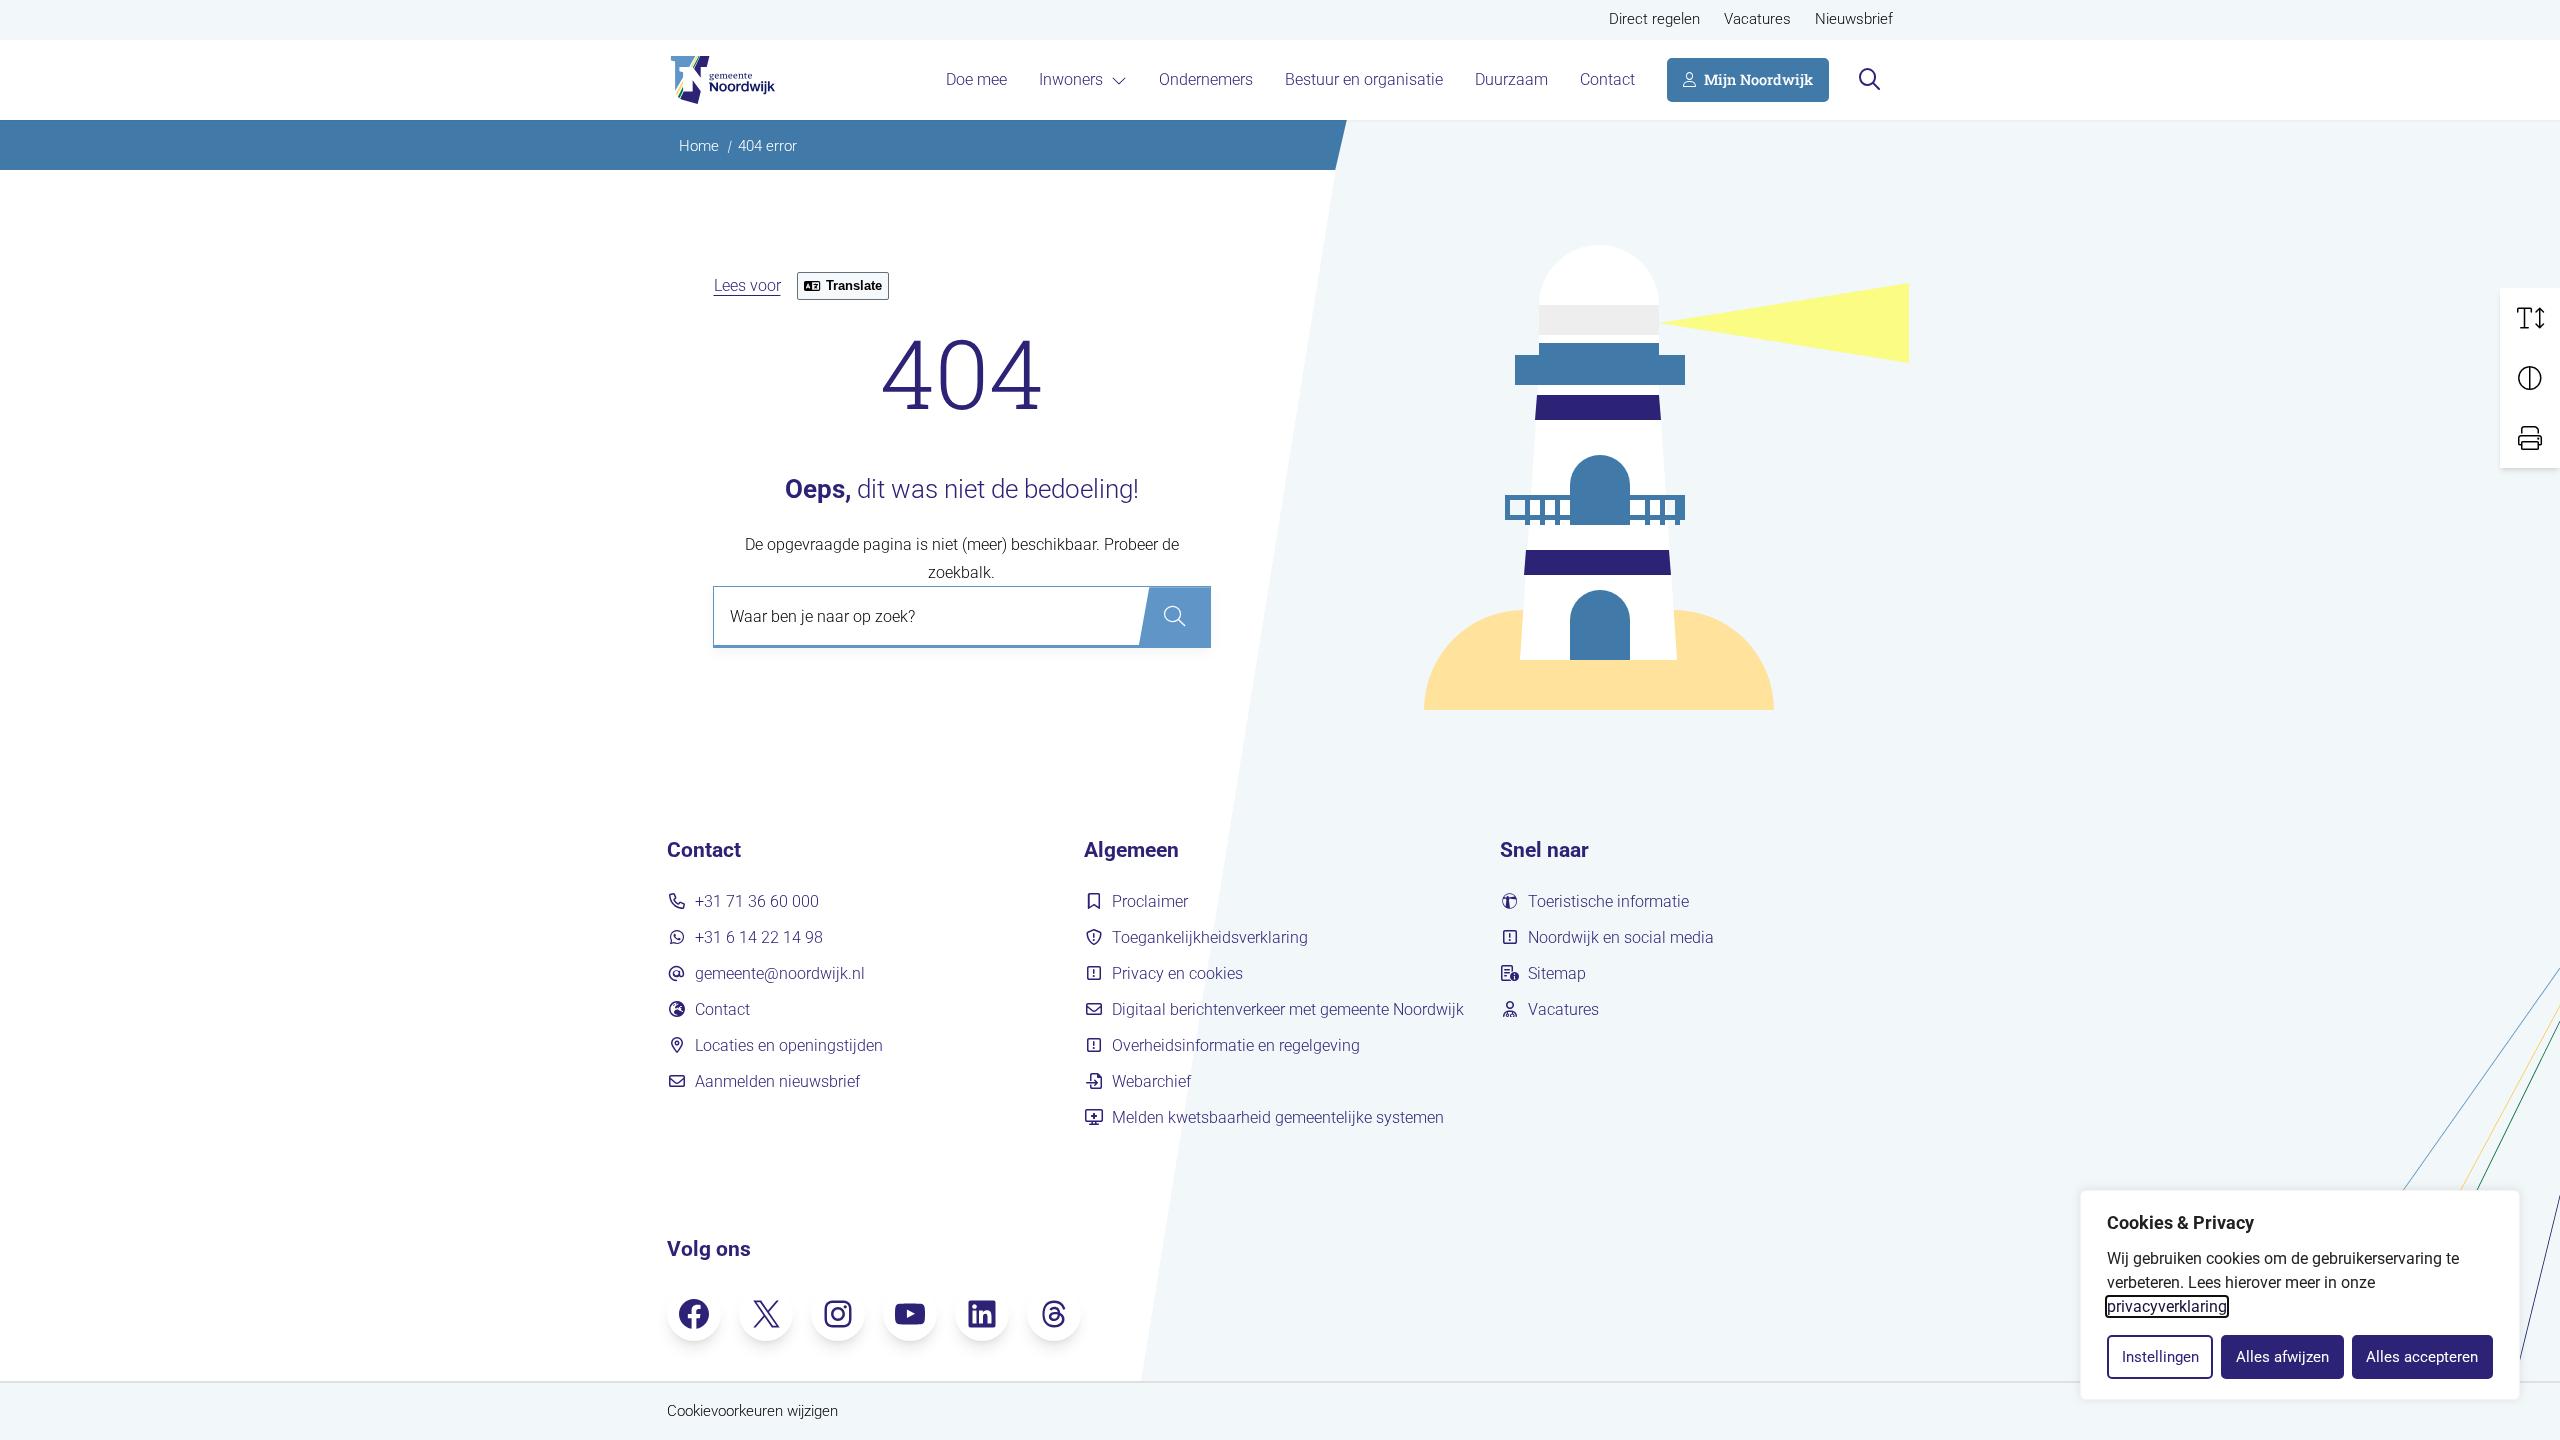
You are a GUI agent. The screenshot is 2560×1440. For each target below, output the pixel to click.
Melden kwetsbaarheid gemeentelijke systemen (1278, 1117)
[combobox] (962, 617)
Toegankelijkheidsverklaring (1210, 937)
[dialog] (2300, 1295)
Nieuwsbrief (1854, 19)
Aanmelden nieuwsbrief (777, 1081)
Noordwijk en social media (1621, 937)
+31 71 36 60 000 (757, 901)
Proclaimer (1150, 901)
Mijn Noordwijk (1758, 79)
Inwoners (1071, 79)
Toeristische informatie (1608, 901)
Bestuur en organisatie (1364, 79)
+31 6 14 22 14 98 (759, 937)
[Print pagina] (2530, 438)
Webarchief (1151, 1081)
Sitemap (1557, 973)
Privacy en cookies (1177, 973)
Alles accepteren (2422, 1357)
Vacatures (1757, 19)
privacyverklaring (2167, 1306)
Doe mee (976, 79)
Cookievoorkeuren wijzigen (752, 1411)
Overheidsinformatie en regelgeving (1236, 1045)
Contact (1607, 79)
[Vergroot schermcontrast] (2530, 378)
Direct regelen (1654, 19)
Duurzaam (1511, 79)
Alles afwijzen (2282, 1357)
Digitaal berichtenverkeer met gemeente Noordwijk (1288, 1009)
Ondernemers (1206, 79)
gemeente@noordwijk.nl (780, 973)
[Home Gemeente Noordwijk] (721, 80)
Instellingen (2160, 1357)
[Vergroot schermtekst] (2530, 318)
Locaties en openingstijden (789, 1045)
